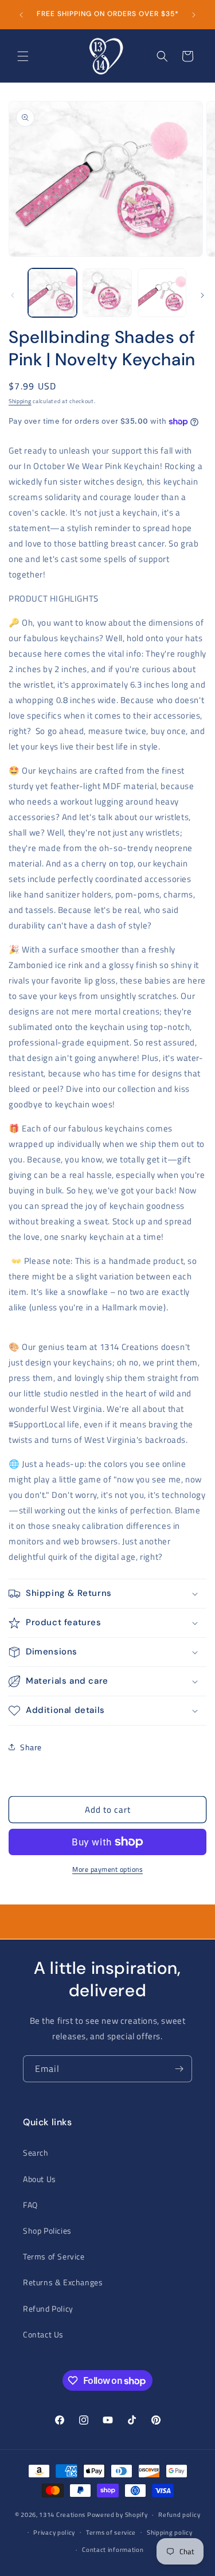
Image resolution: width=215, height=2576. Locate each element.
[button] (23, 56)
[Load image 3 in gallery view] (162, 293)
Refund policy (179, 2515)
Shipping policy (170, 2532)
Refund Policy (48, 2308)
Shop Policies (47, 2230)
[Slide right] (202, 295)
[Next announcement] (194, 15)
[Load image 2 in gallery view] (107, 293)
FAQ (30, 2205)
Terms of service (111, 2532)
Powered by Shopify (118, 2515)
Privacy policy (54, 2532)
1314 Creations (62, 2515)
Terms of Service (54, 2256)
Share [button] (31, 1747)
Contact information (113, 2550)
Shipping (20, 401)
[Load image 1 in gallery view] (52, 293)
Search (36, 2152)
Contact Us (43, 2334)
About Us (40, 2179)
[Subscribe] (179, 2069)
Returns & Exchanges (63, 2282)
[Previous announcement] (21, 15)
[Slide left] (13, 295)
